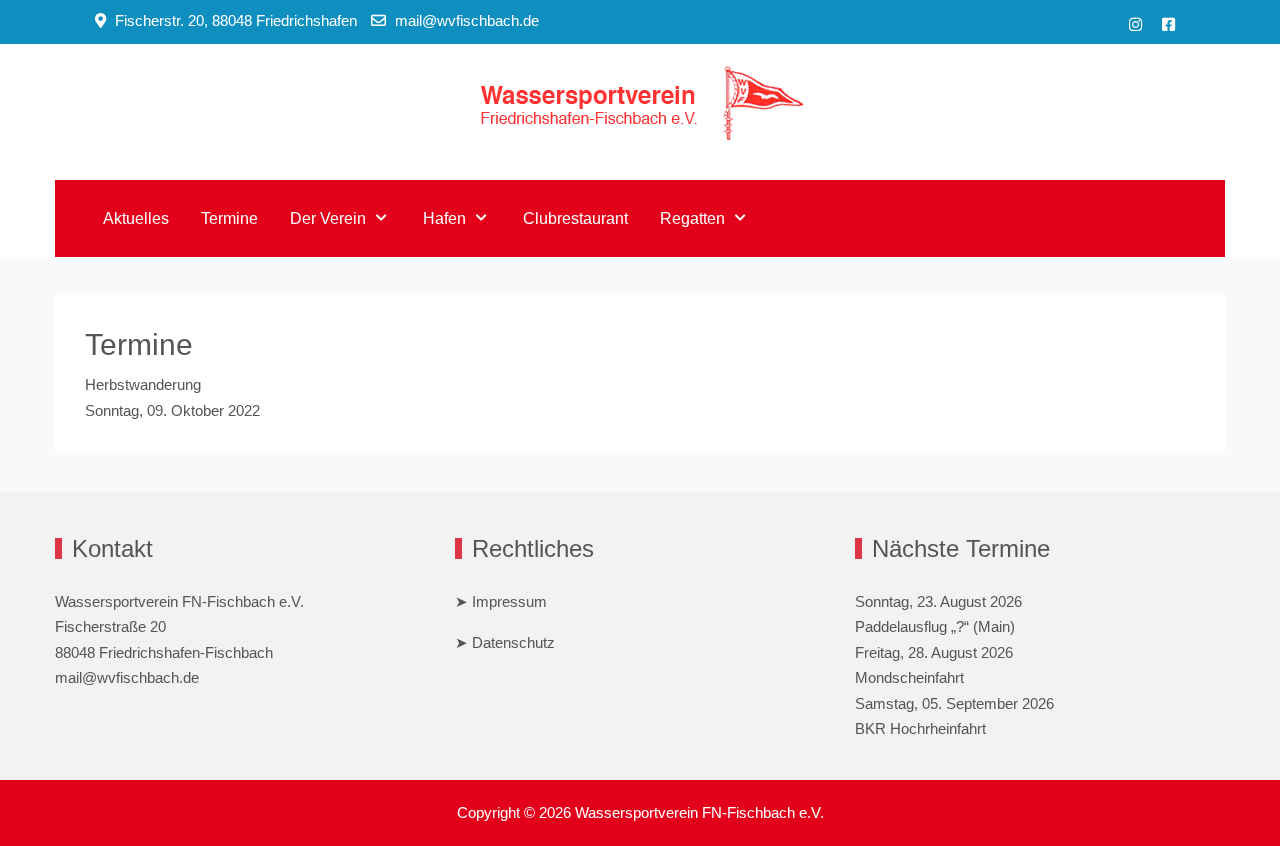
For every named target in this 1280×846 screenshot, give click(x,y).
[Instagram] (1135, 24)
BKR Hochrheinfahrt (920, 728)
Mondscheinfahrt (909, 677)
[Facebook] (1168, 24)
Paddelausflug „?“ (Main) (935, 626)
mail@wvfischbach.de (467, 20)
